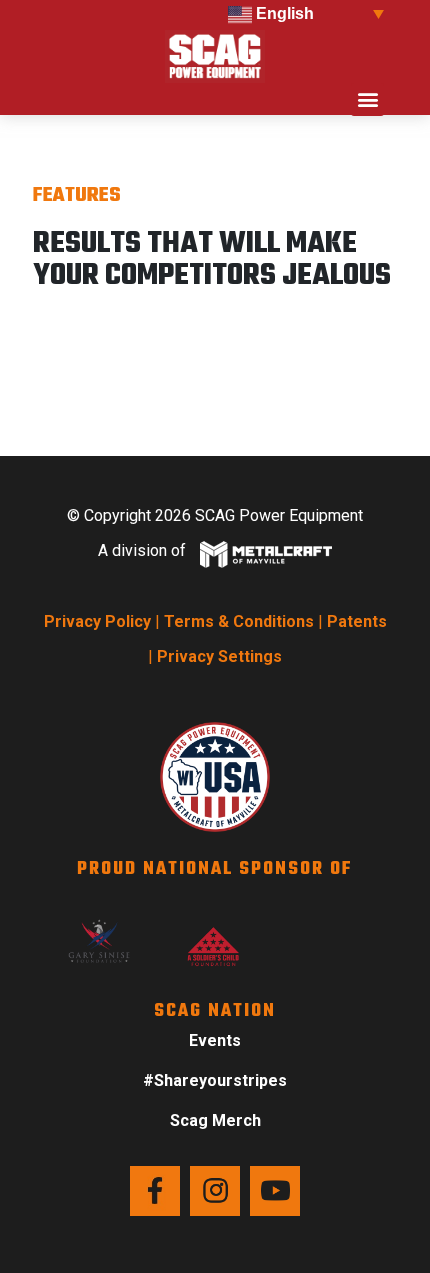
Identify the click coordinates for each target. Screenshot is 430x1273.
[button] (367, 99)
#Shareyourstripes (215, 1080)
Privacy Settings (219, 656)
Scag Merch (215, 1120)
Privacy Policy (97, 621)
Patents (357, 621)
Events (215, 1040)
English (283, 13)
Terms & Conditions (239, 621)
